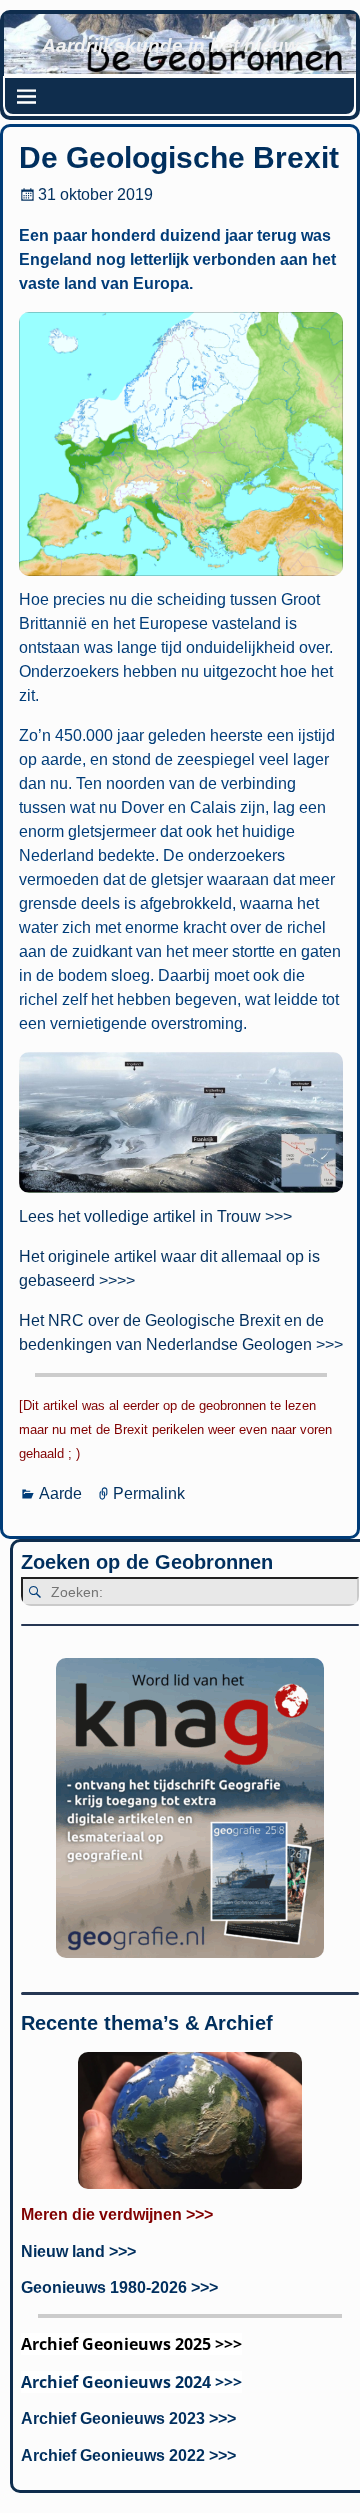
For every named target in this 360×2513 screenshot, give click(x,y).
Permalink (149, 1493)
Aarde (60, 1493)
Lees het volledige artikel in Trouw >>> (155, 1216)
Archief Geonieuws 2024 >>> (131, 2382)
